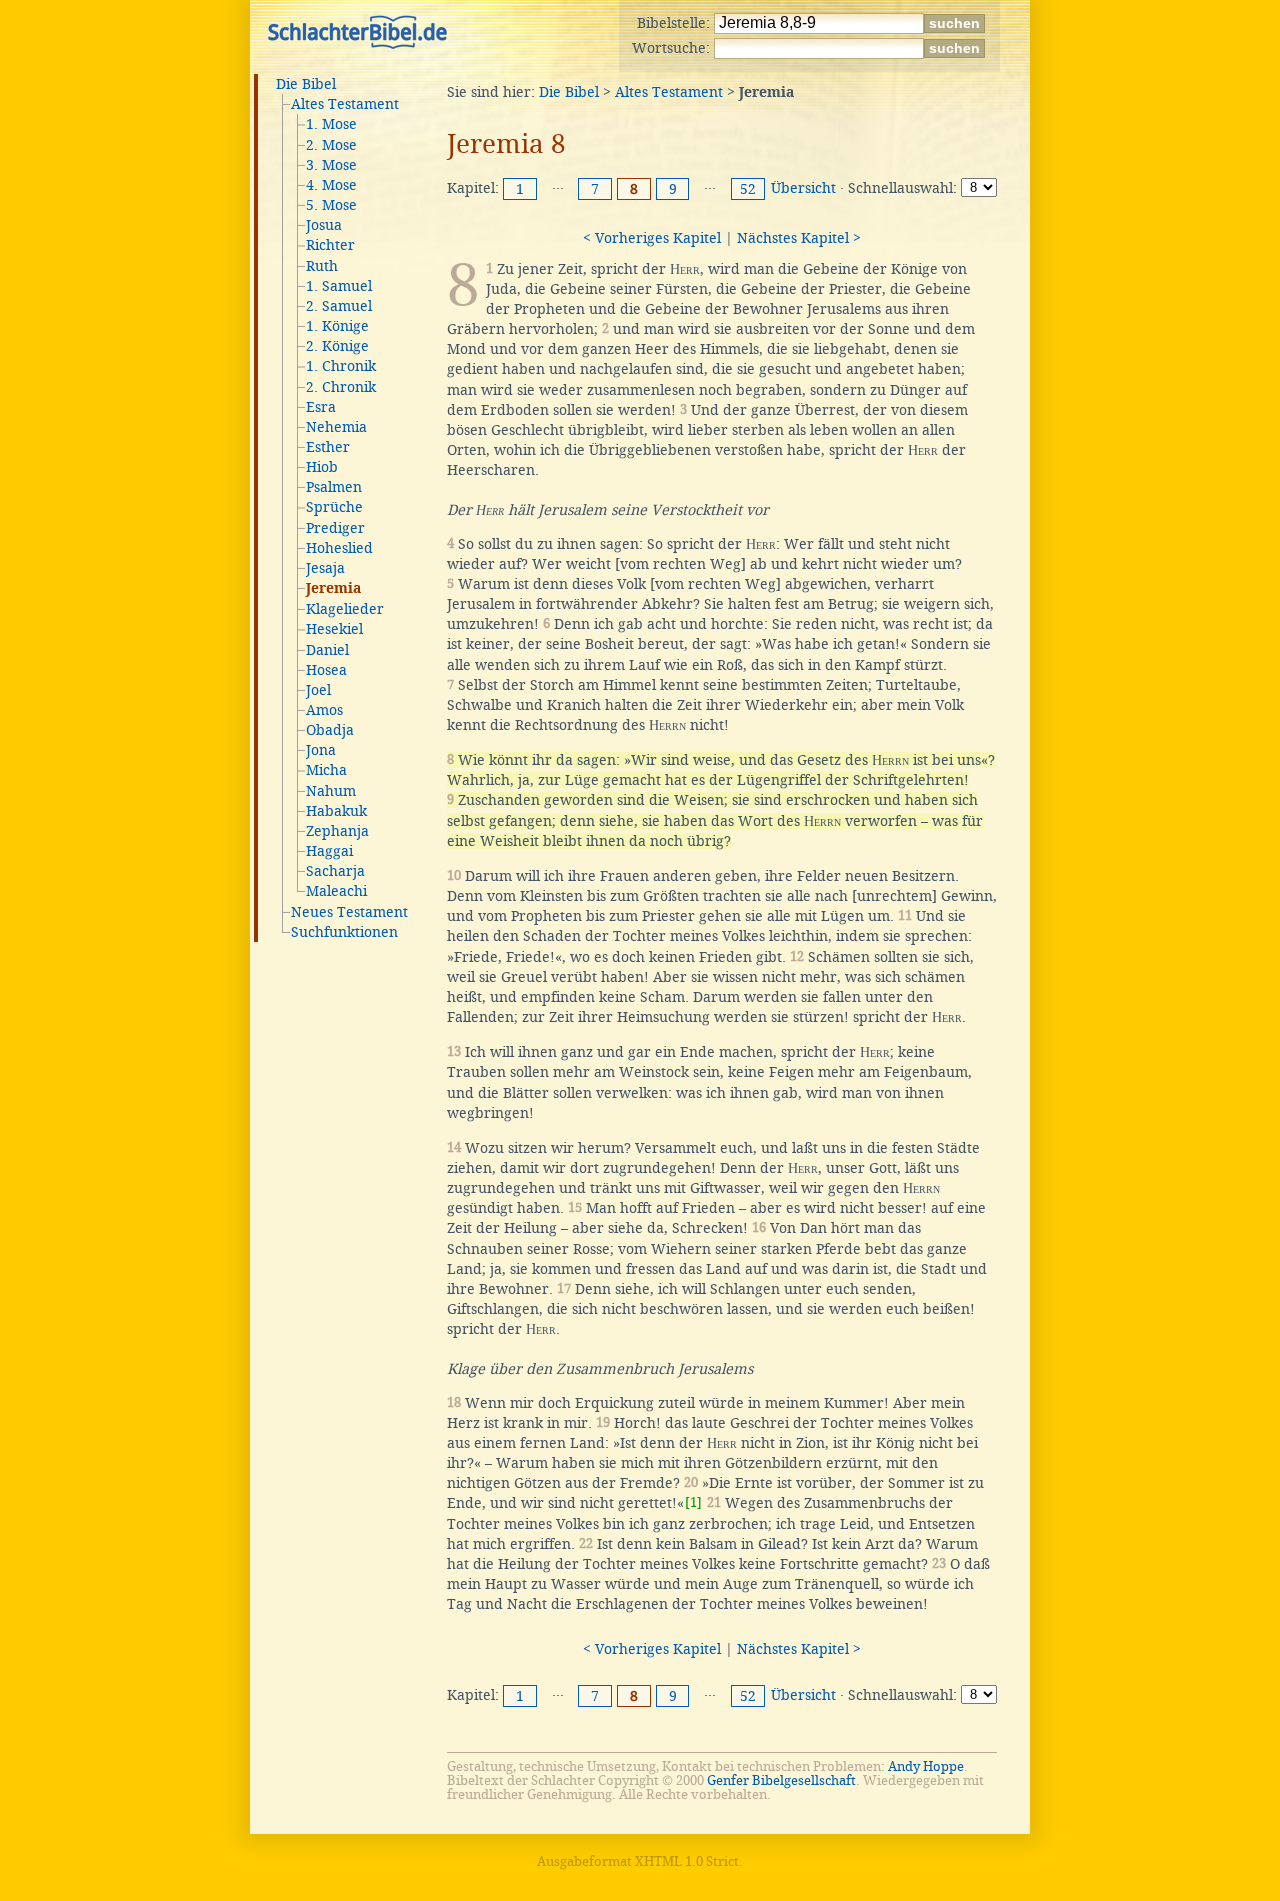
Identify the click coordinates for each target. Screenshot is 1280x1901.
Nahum (331, 791)
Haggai (329, 851)
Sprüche (334, 507)
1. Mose (331, 124)
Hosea (326, 670)
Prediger (335, 528)
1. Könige (337, 326)
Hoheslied (339, 548)
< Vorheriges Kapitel (652, 238)
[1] (693, 1502)
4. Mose (331, 185)
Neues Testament (349, 912)
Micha (326, 770)
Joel (318, 690)
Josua (324, 225)
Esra (321, 407)
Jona (321, 750)
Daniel (327, 650)
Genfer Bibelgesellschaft (781, 1780)
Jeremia (333, 589)
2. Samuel (339, 306)
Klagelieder (345, 609)
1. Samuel (339, 286)
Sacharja (335, 871)
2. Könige (337, 346)
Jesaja (325, 568)
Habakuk (336, 811)
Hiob (322, 467)
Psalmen (334, 487)
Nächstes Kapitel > (799, 238)
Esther (328, 447)
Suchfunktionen (344, 932)
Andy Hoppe (926, 1766)
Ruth (322, 266)
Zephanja (337, 831)
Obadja (330, 730)
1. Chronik (341, 366)
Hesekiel (334, 629)
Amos (324, 710)
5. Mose (331, 205)
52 (748, 189)
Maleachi (336, 891)
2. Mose (331, 145)
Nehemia (336, 427)
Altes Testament (345, 104)
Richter (330, 245)
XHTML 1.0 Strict (687, 1861)
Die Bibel (306, 84)
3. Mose (331, 165)
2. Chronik (341, 387)
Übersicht (803, 188)
